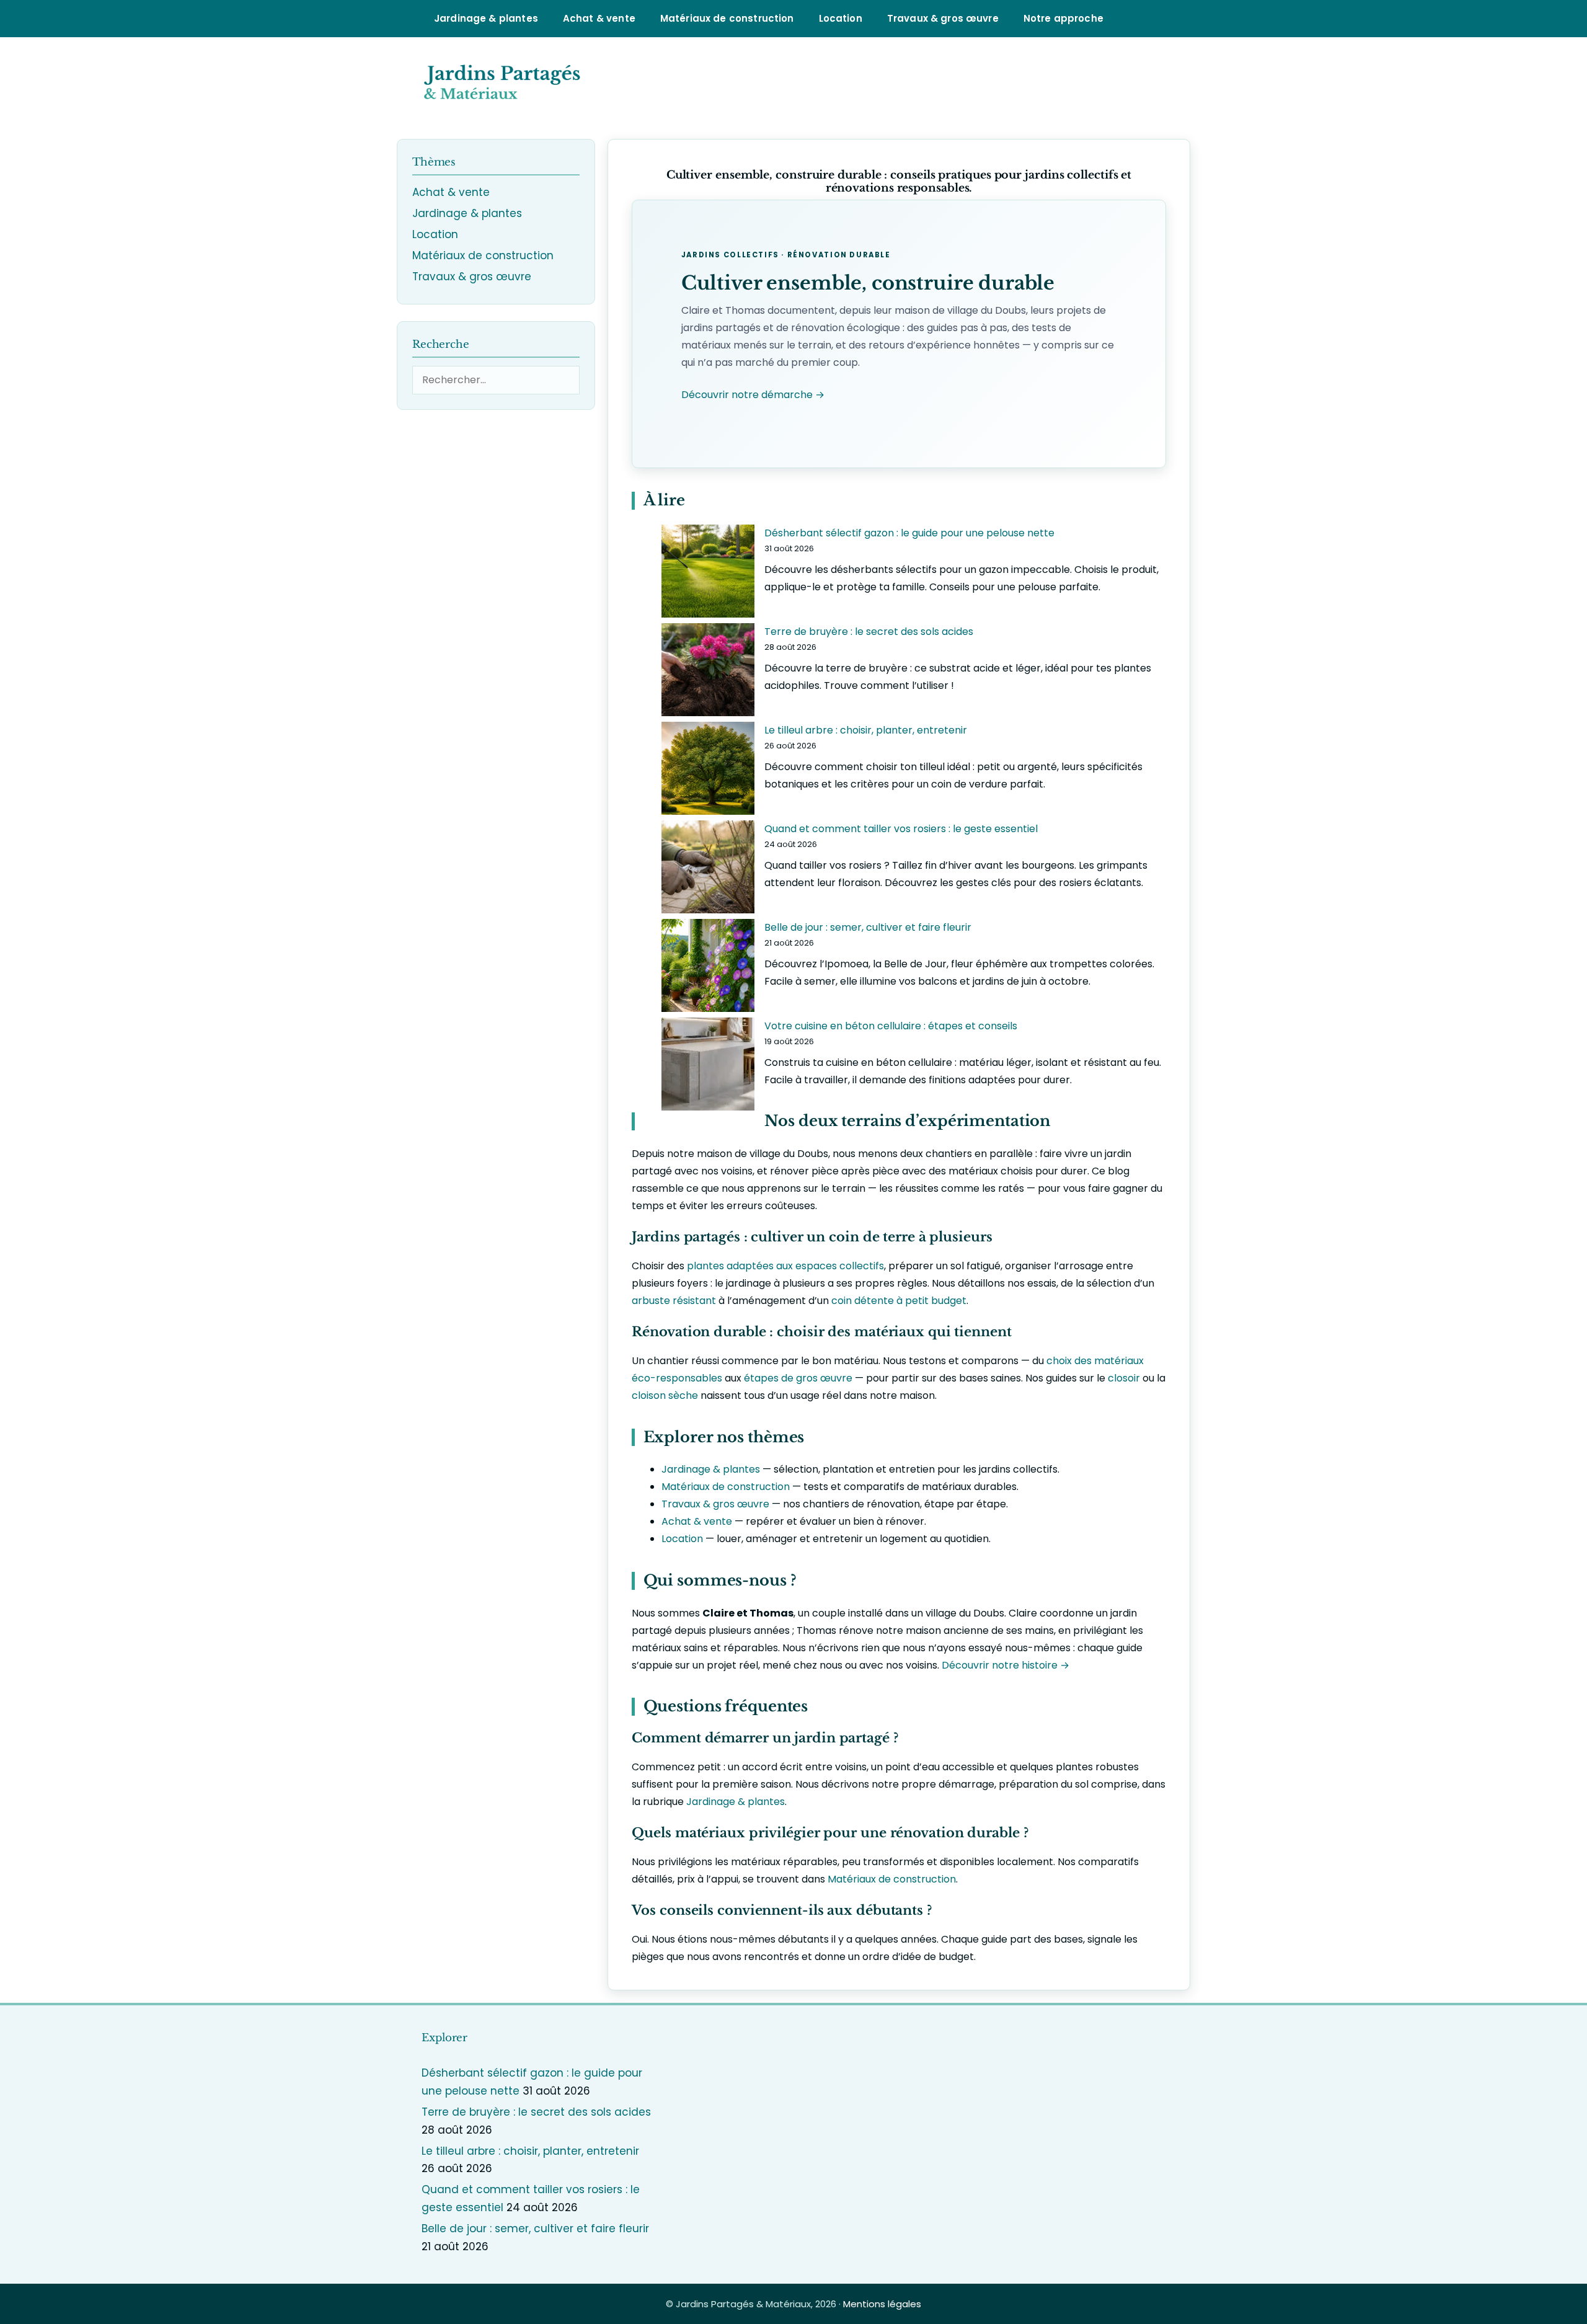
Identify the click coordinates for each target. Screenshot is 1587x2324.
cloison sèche (665, 1395)
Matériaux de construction (727, 18)
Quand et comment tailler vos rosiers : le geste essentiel (901, 829)
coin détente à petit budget (899, 1301)
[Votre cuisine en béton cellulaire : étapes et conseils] (708, 1067)
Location (841, 18)
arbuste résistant (674, 1301)
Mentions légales (882, 2304)
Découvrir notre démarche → (753, 395)
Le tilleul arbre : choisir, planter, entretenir (866, 730)
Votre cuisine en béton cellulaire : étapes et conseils (891, 1026)
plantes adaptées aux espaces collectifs (785, 1266)
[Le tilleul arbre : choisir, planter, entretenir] (708, 771)
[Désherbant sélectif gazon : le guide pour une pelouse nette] (708, 574)
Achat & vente (599, 18)
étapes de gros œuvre (798, 1378)
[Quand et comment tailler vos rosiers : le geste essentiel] (708, 870)
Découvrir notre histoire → (1006, 1665)
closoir (1124, 1378)
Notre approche (1063, 18)
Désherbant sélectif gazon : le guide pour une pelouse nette (909, 533)
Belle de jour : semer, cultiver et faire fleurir (868, 927)
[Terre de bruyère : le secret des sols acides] (708, 672)
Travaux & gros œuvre (943, 18)
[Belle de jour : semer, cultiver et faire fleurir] (708, 968)
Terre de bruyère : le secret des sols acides (869, 632)
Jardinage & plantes (486, 18)
